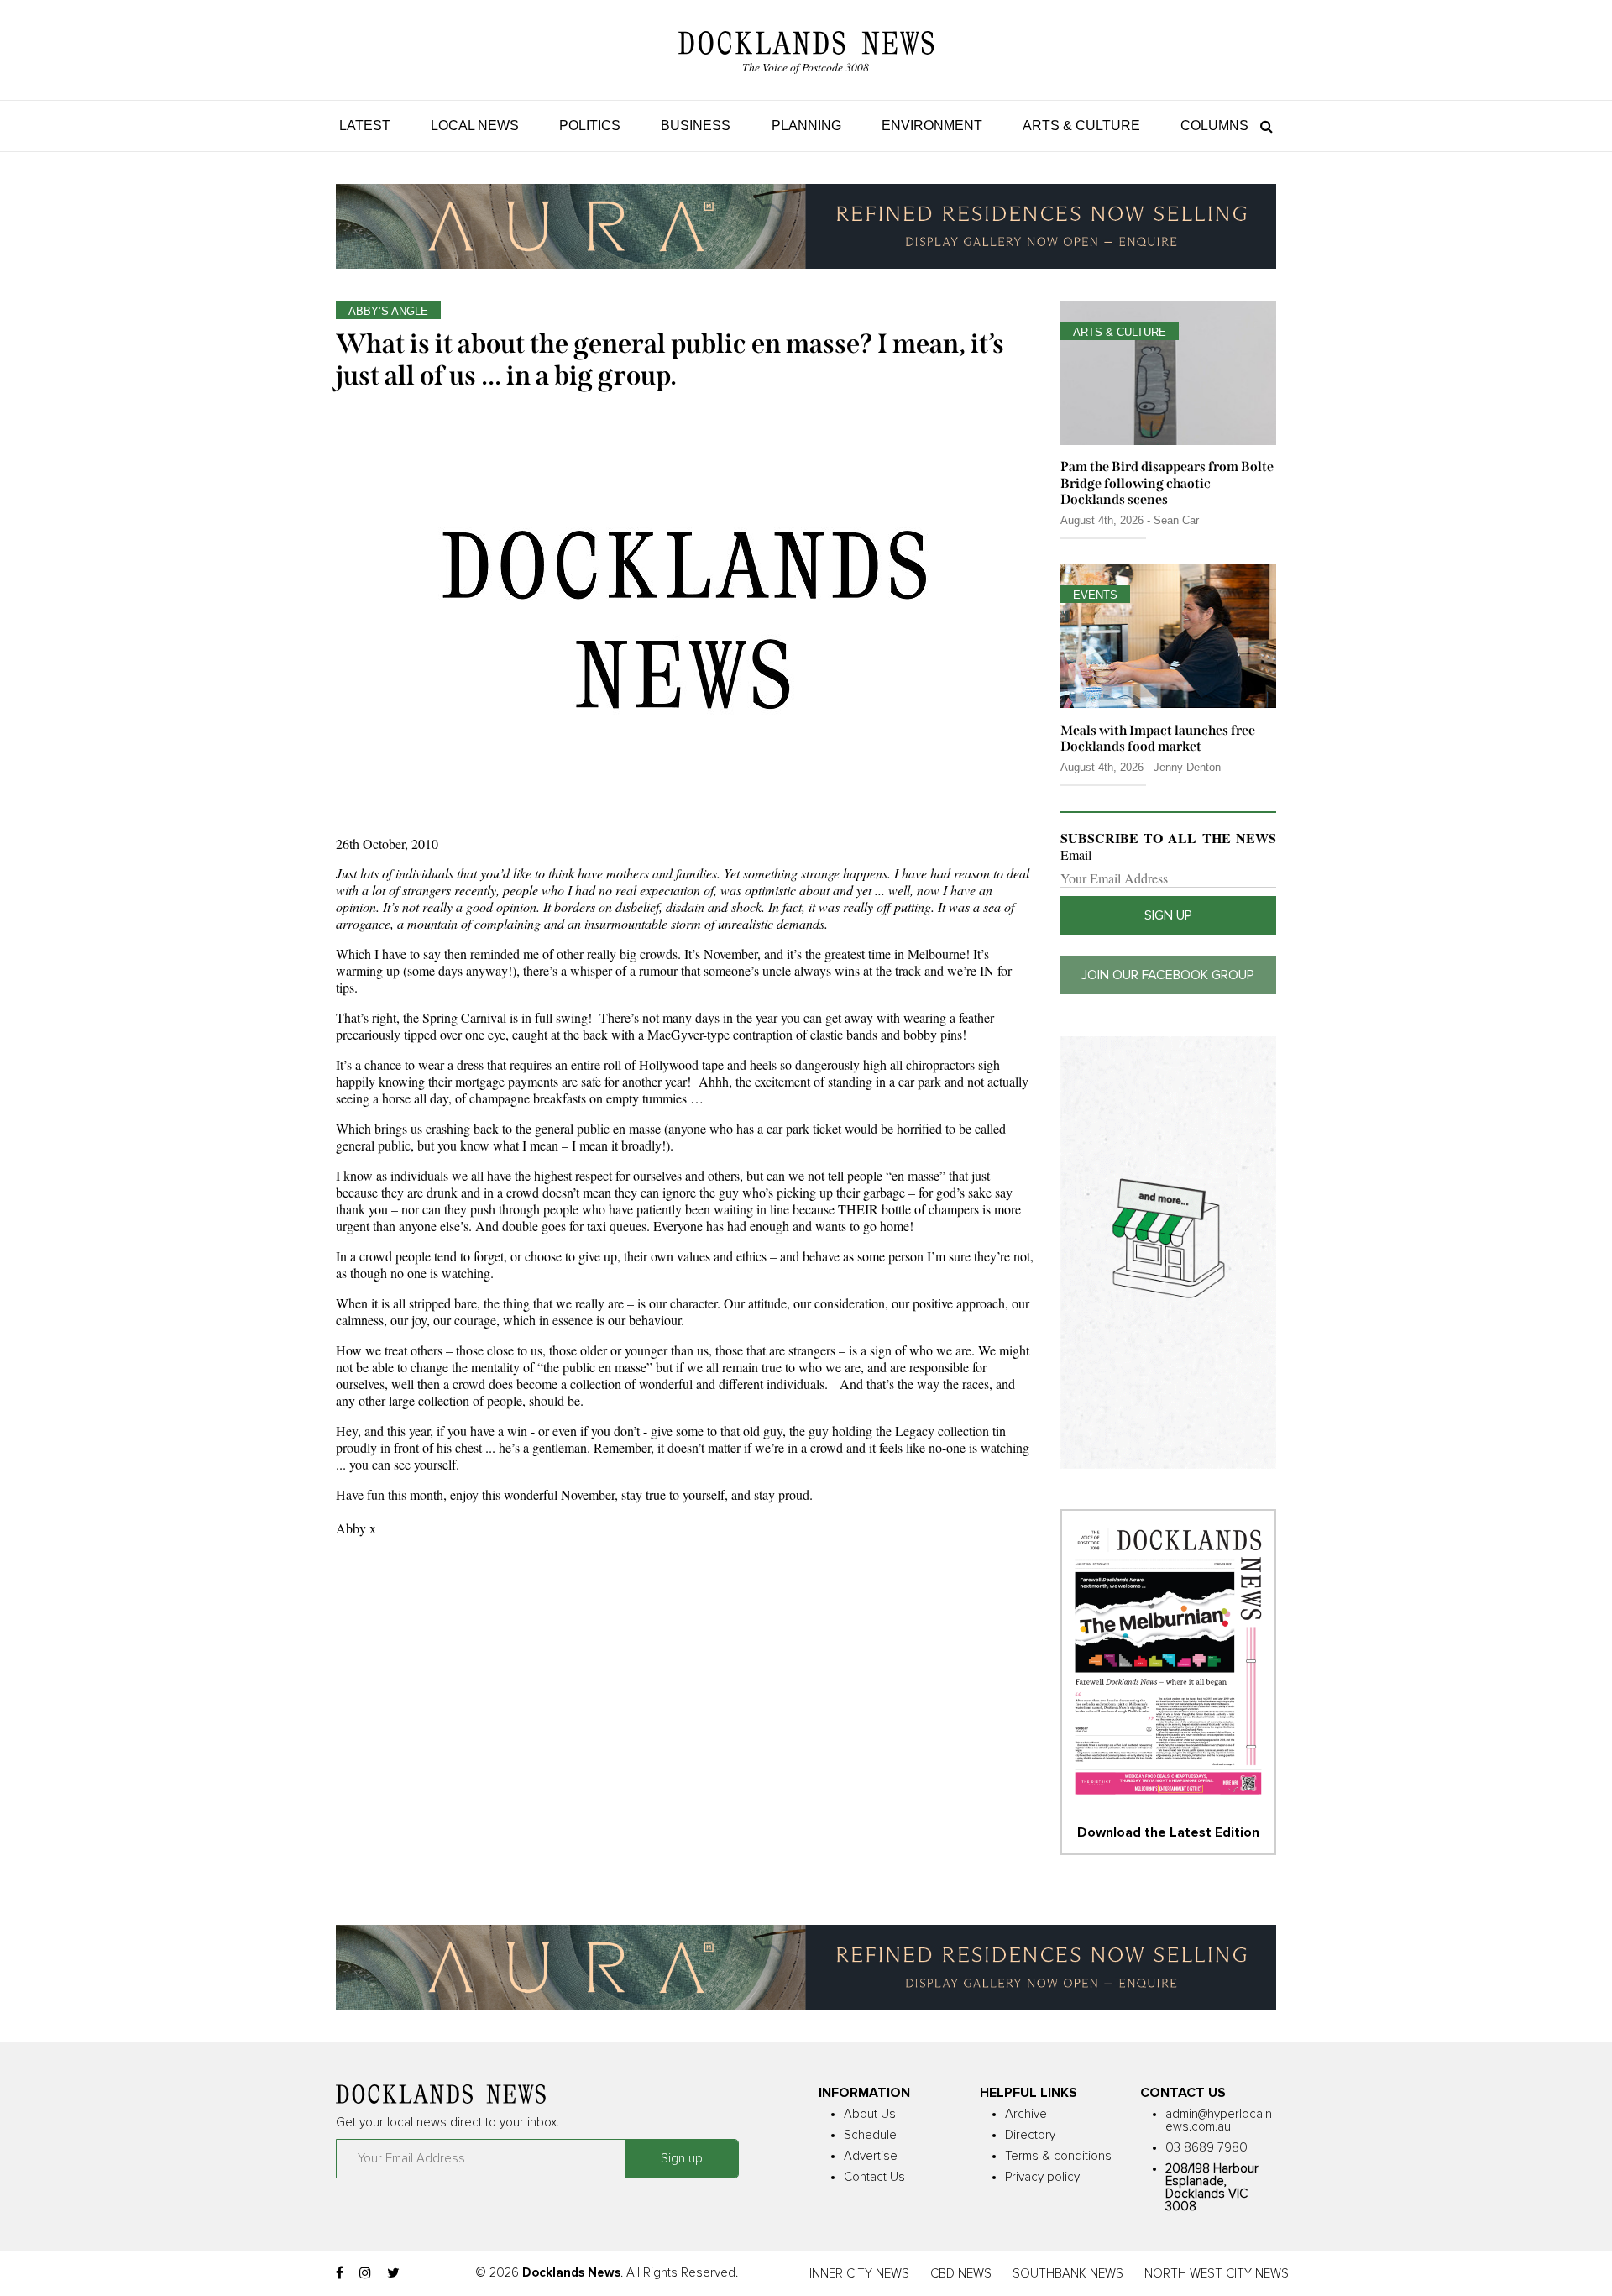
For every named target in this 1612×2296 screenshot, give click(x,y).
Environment (932, 126)
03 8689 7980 (1206, 2148)
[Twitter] (393, 2273)
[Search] (1262, 126)
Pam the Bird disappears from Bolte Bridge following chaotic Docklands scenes (1167, 482)
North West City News (1217, 2274)
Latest (365, 126)
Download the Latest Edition (1168, 1832)
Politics (590, 126)
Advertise (871, 2156)
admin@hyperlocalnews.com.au (1219, 2120)
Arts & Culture (1081, 126)
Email (1076, 855)
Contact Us (874, 2177)
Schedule (870, 2135)
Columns (1214, 126)
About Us (870, 2114)
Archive (1026, 2114)
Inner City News (859, 2274)
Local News (475, 126)
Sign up (1168, 915)
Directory (1030, 2135)
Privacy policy (1042, 2177)
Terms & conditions (1058, 2156)
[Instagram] (365, 2273)
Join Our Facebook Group (1168, 975)
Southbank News (1068, 2274)
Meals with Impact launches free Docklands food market (1158, 738)
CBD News (961, 2274)
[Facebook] (340, 2273)
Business (696, 126)
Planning (806, 126)
